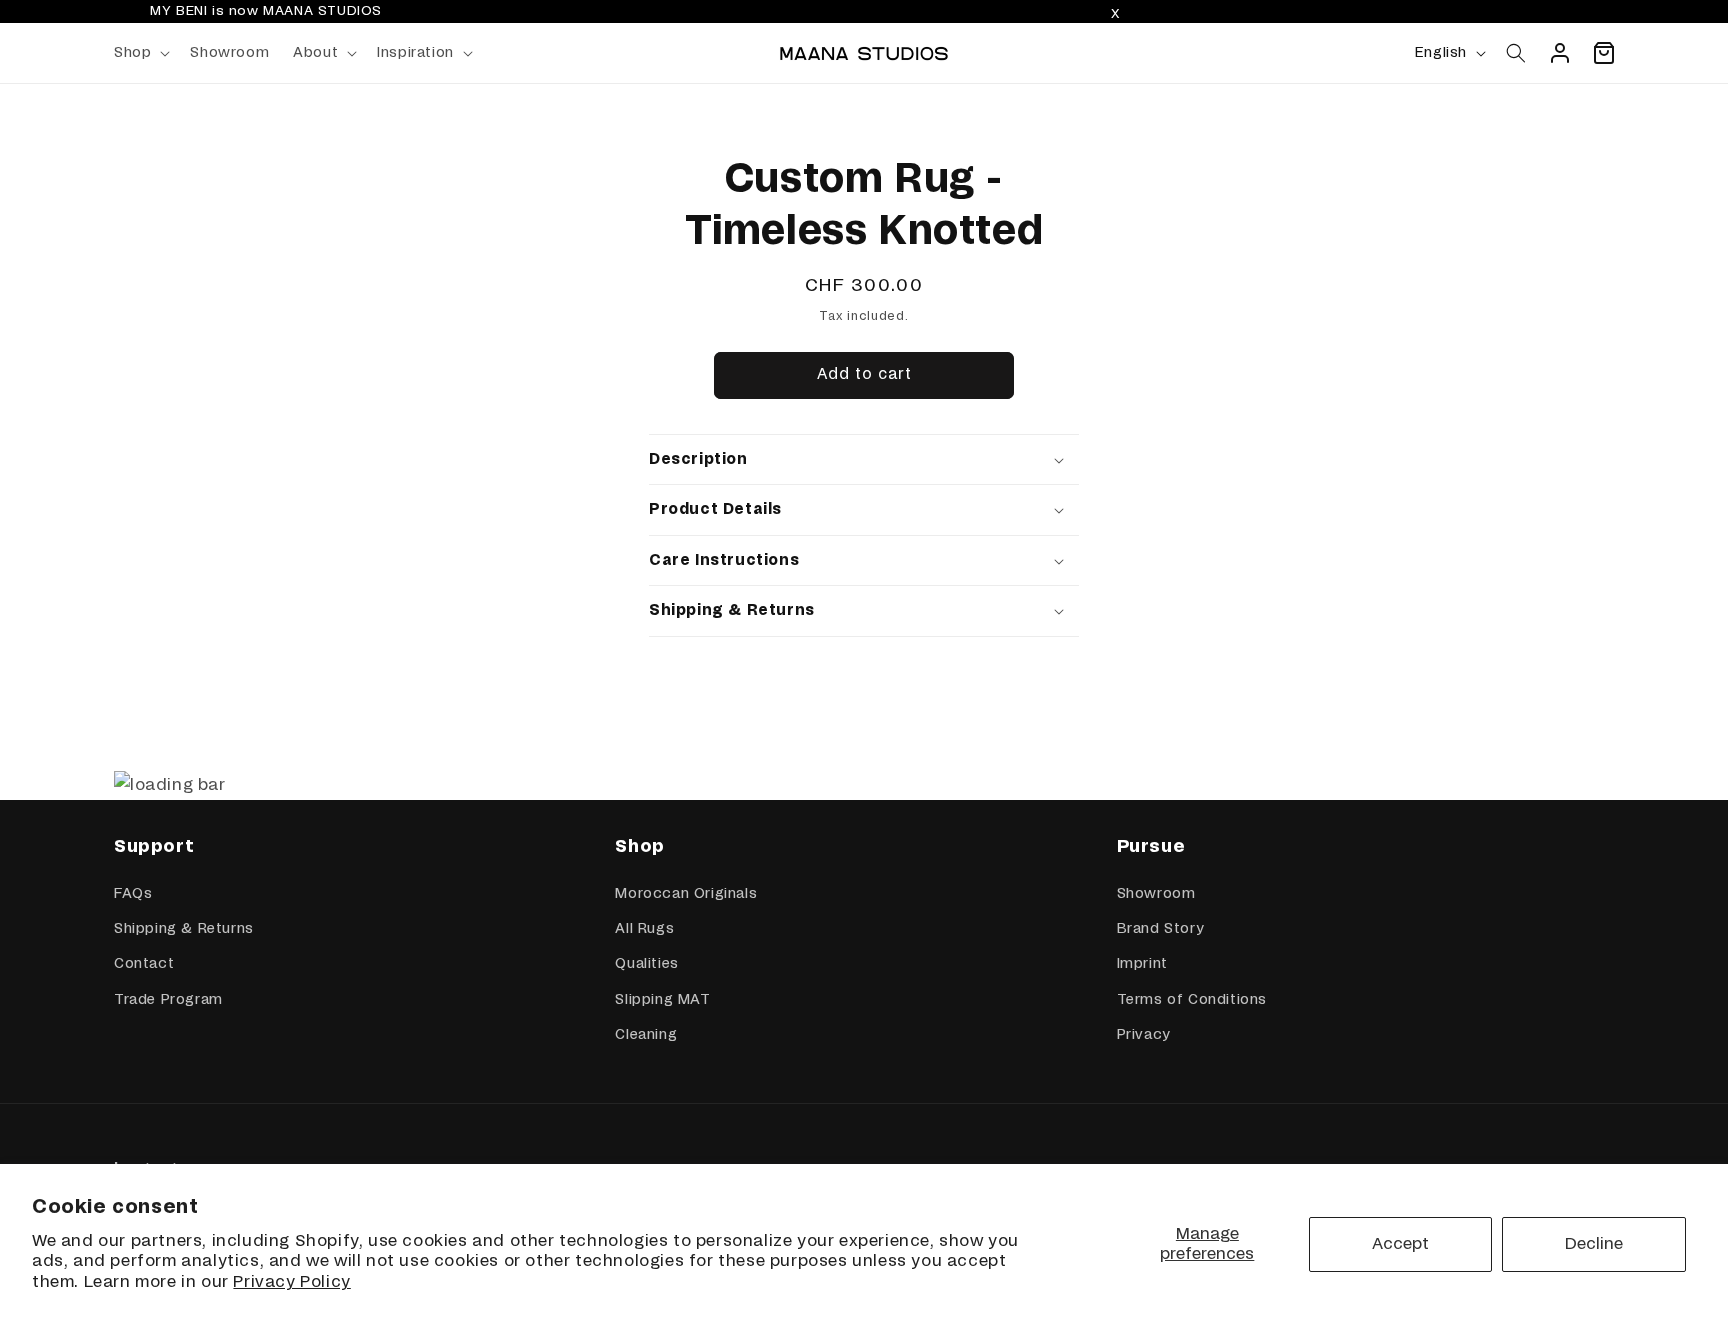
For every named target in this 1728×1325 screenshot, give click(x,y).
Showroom (1156, 894)
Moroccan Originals (686, 894)
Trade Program (168, 1000)
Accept (1400, 1244)
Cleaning (646, 1035)
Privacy (1143, 1035)
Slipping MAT (662, 1000)
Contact (144, 964)
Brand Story (1160, 929)
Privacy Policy (291, 1282)
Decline (1594, 1244)
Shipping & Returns (184, 929)
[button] (140, 53)
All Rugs (644, 929)
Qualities (646, 964)
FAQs (133, 894)
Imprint (1142, 964)
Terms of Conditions (1192, 1000)
